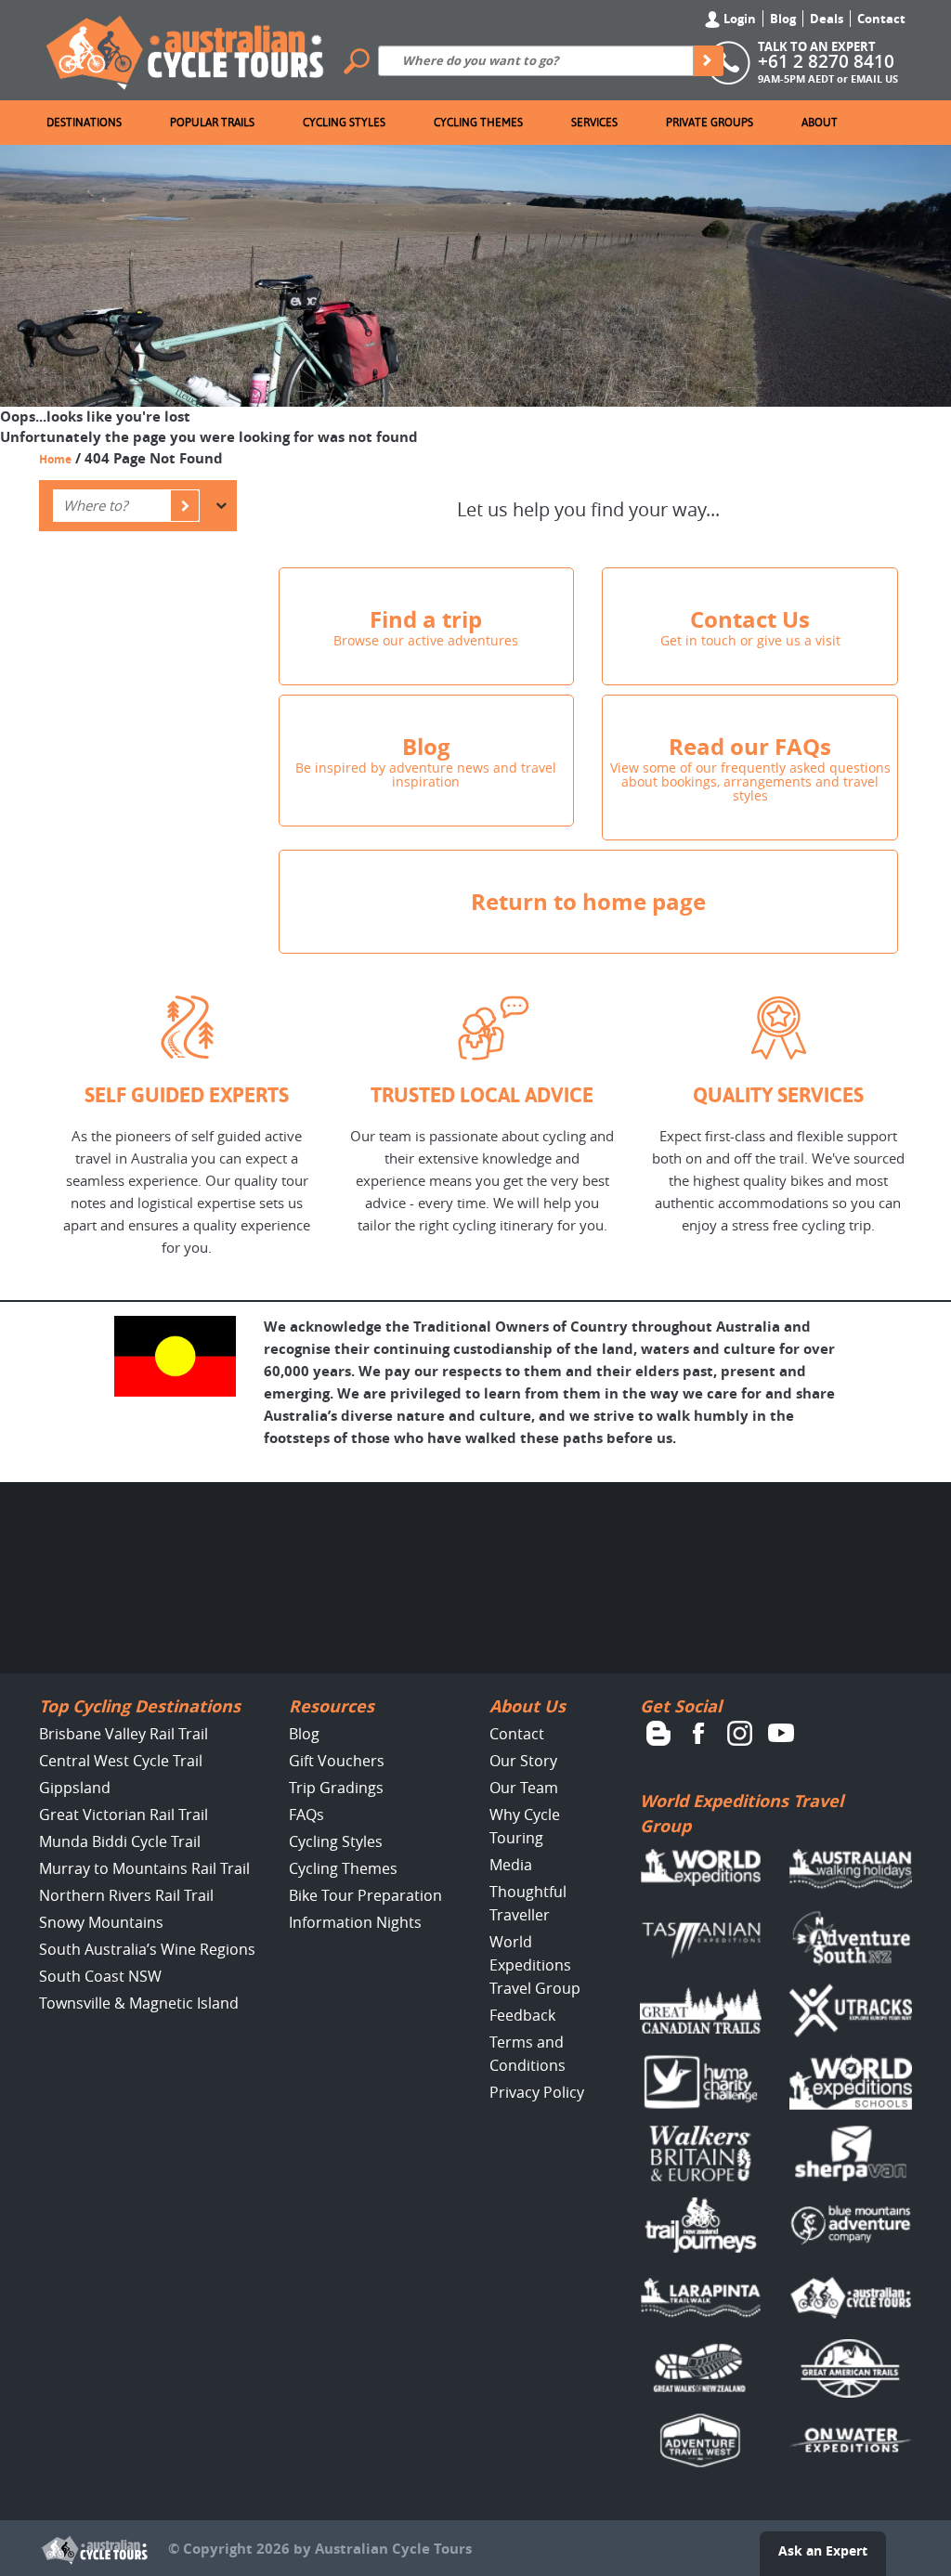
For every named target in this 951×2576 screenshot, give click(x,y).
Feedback (522, 2015)
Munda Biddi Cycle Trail (120, 1841)
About (820, 123)
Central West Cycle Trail (121, 1761)
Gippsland (75, 1788)
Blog (783, 19)
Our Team (524, 1788)
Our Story (523, 1761)
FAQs (306, 1815)
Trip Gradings (336, 1788)
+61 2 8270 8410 (826, 61)
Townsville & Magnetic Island (139, 2003)
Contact (881, 19)
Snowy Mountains (101, 1922)
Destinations (84, 123)
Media (511, 1865)
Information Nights (355, 1922)
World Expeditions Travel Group (535, 1965)
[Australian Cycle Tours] (186, 48)
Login (738, 19)
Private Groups (710, 123)
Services (594, 123)
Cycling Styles (344, 123)
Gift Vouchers (337, 1761)
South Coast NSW (100, 1976)
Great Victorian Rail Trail (124, 1815)
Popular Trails (212, 123)
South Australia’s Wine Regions (147, 1949)
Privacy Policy (537, 2092)
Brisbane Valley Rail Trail (124, 1734)
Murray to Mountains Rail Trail (144, 1868)
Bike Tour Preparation (365, 1895)
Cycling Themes (478, 123)
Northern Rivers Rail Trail (126, 1895)
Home (55, 459)
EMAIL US (874, 78)
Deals (827, 19)
